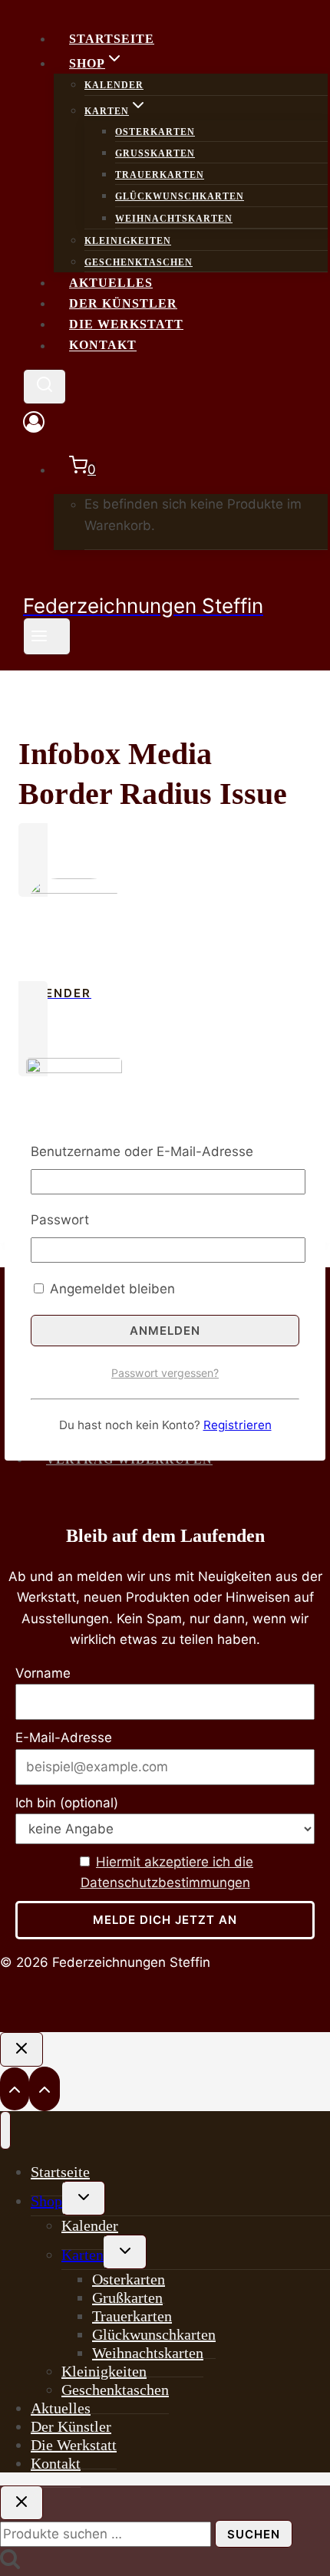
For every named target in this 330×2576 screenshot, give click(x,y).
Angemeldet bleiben (111, 1289)
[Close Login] (21, 2049)
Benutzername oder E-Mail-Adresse (142, 1151)
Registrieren (238, 1425)
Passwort (60, 1220)
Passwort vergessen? (165, 1373)
